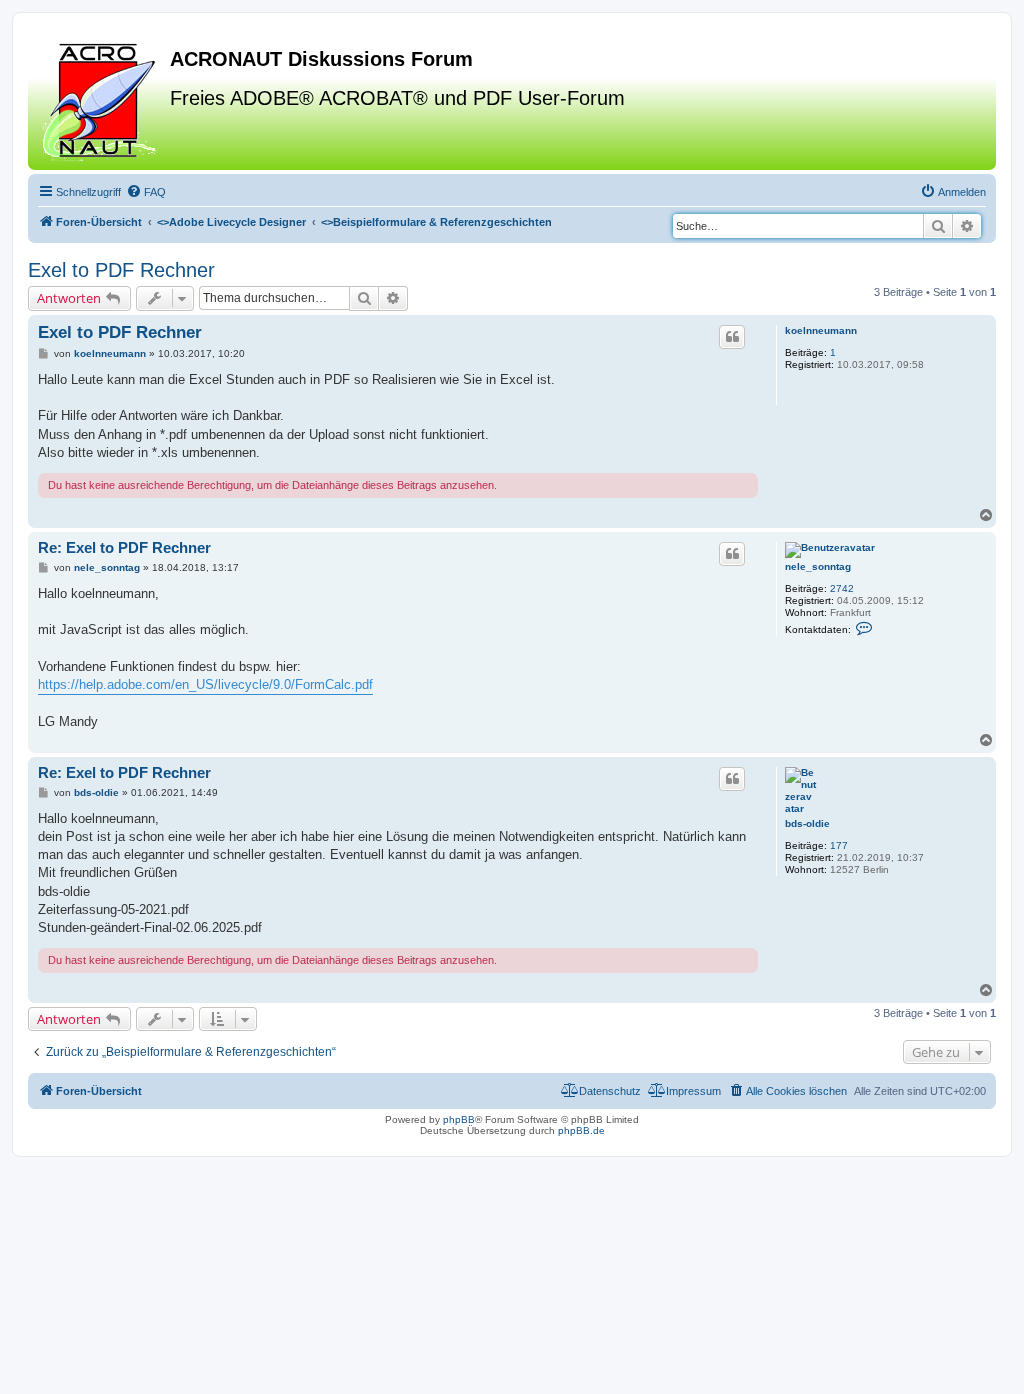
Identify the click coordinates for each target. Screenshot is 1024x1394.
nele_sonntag (818, 566)
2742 (842, 588)
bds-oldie (807, 823)
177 (839, 845)
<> (231, 222)
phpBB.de (581, 1130)
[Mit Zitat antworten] (732, 337)
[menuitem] (146, 192)
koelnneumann (821, 330)
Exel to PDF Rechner (121, 270)
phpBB (459, 1119)
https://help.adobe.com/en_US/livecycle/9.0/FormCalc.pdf (205, 684)
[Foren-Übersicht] (101, 99)
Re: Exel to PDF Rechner (124, 547)
